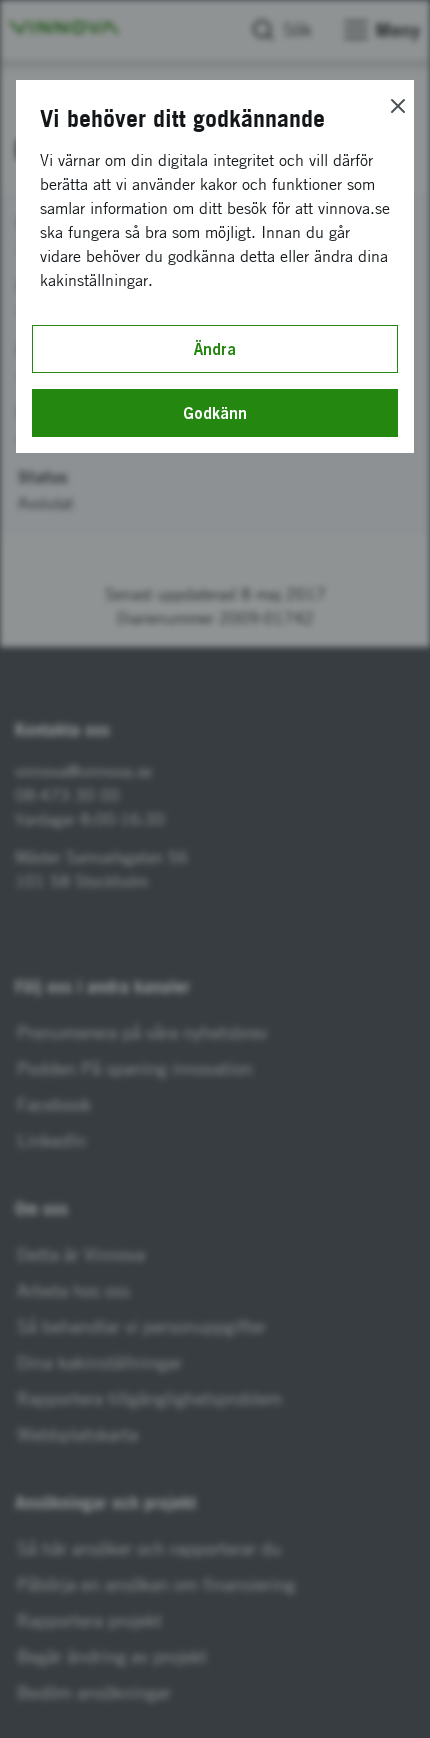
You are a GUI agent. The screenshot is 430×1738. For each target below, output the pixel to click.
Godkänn (215, 413)
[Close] (398, 106)
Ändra (215, 349)
